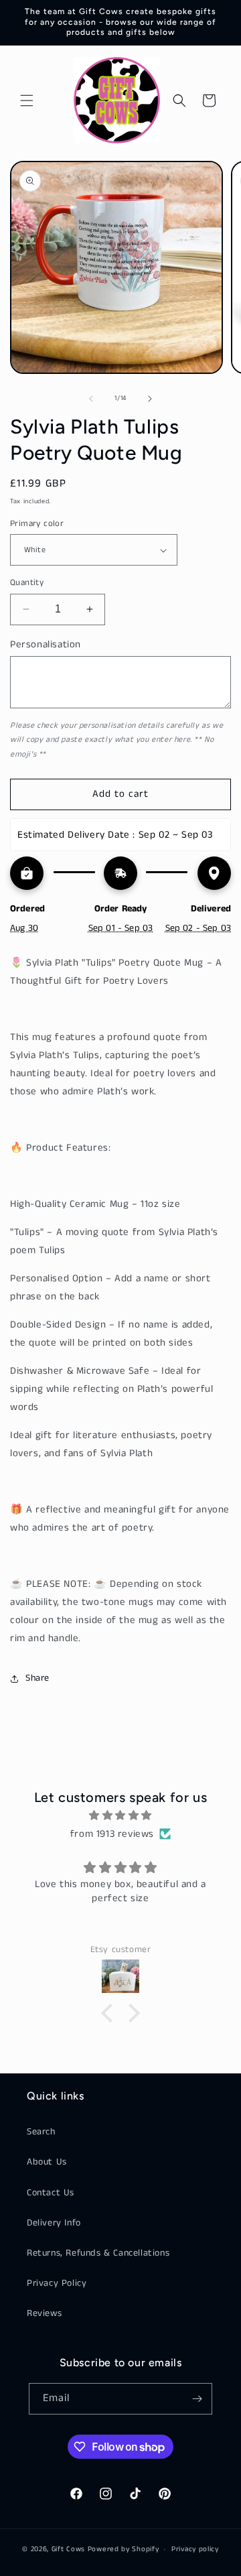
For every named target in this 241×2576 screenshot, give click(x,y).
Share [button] (37, 1678)
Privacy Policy (57, 2283)
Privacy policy (195, 2549)
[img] (120, 1815)
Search (41, 2132)
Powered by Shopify (124, 2549)
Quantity (27, 583)
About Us (47, 2162)
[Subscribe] (197, 2399)
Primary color (37, 524)
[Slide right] (150, 399)
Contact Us (51, 2193)
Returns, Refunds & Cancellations (98, 2253)
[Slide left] (91, 399)
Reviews (44, 2313)
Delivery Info (54, 2223)
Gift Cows (68, 2549)
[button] (27, 101)
